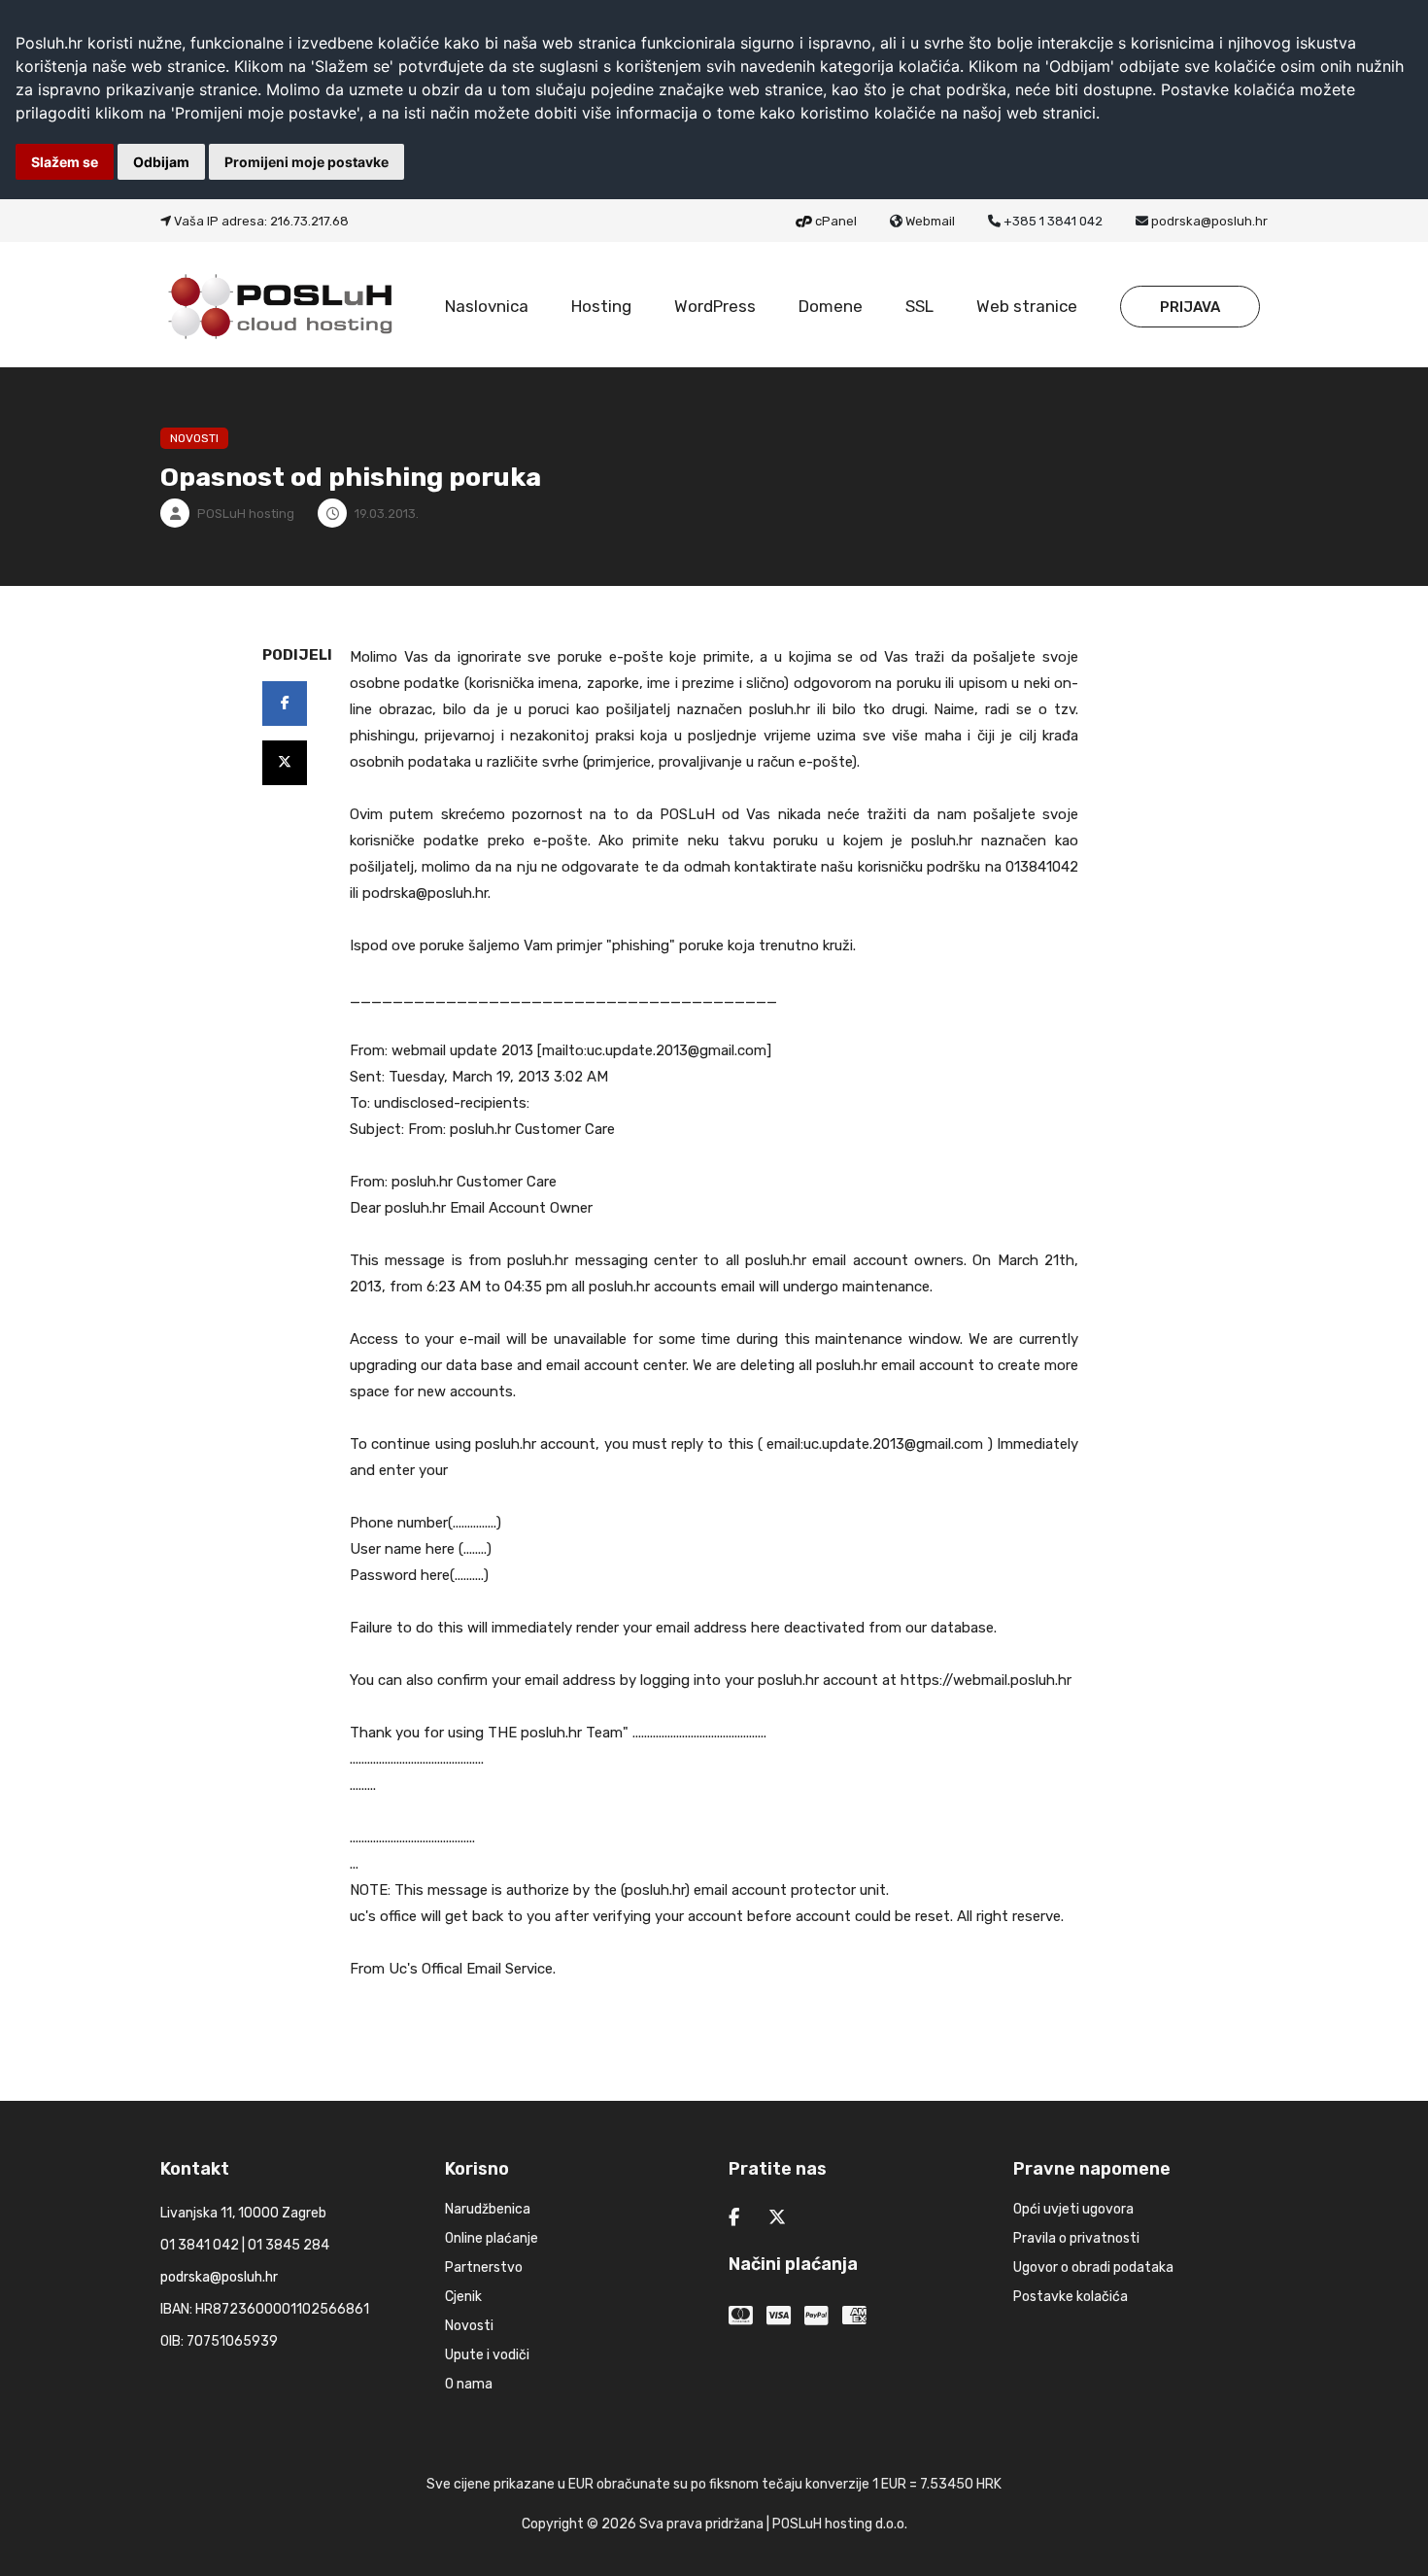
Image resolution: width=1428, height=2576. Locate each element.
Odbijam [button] (161, 162)
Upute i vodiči (487, 2355)
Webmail (930, 221)
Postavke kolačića (1071, 2297)
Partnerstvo (484, 2267)
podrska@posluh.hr (1209, 221)
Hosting (601, 306)
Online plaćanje (492, 2238)
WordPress (715, 306)
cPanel (836, 221)
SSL (919, 306)
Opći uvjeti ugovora (1073, 2209)
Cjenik (463, 2297)
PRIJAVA (1190, 307)
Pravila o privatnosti (1076, 2238)
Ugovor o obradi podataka (1093, 2267)
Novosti (469, 2326)
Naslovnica (487, 306)
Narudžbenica (488, 2209)
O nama (469, 2384)
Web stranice (1027, 306)
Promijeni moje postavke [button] (306, 162)
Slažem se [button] (65, 162)
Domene (831, 306)
